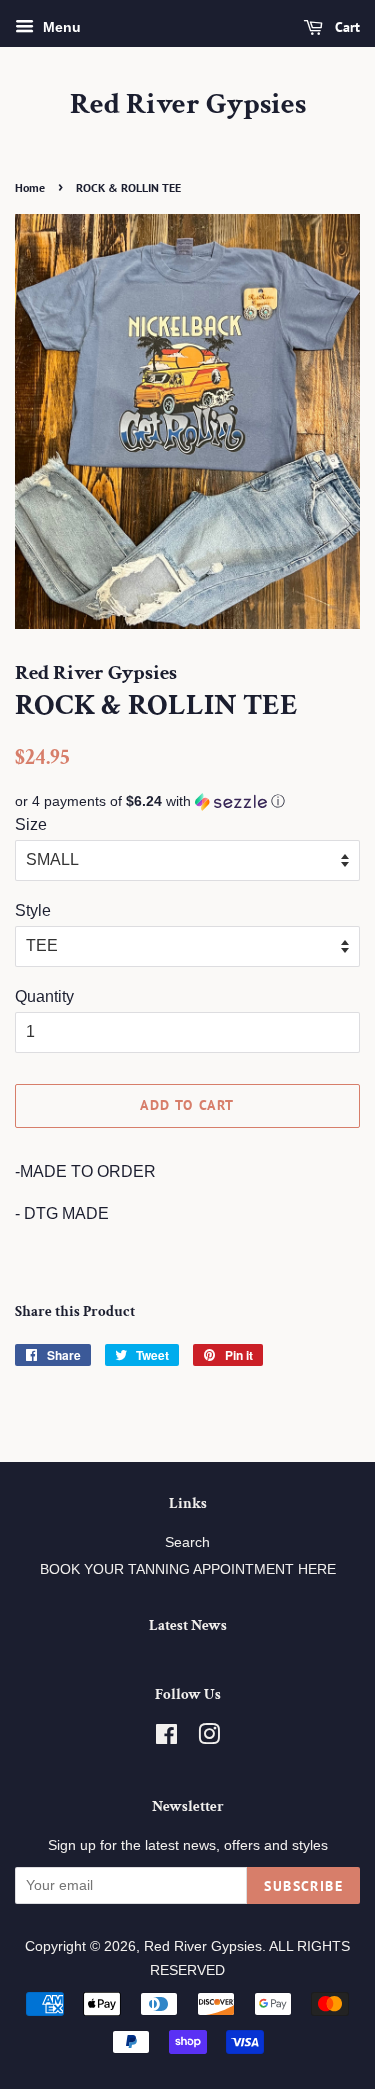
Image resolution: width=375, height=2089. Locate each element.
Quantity (44, 996)
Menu (60, 27)
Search (187, 1542)
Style (33, 910)
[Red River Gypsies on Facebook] (166, 1738)
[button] (187, 801)
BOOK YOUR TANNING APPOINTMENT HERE (188, 1569)
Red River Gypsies (188, 105)
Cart (345, 27)
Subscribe (303, 1886)
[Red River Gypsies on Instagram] (209, 1738)
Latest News (188, 1625)
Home (30, 187)
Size (31, 824)
